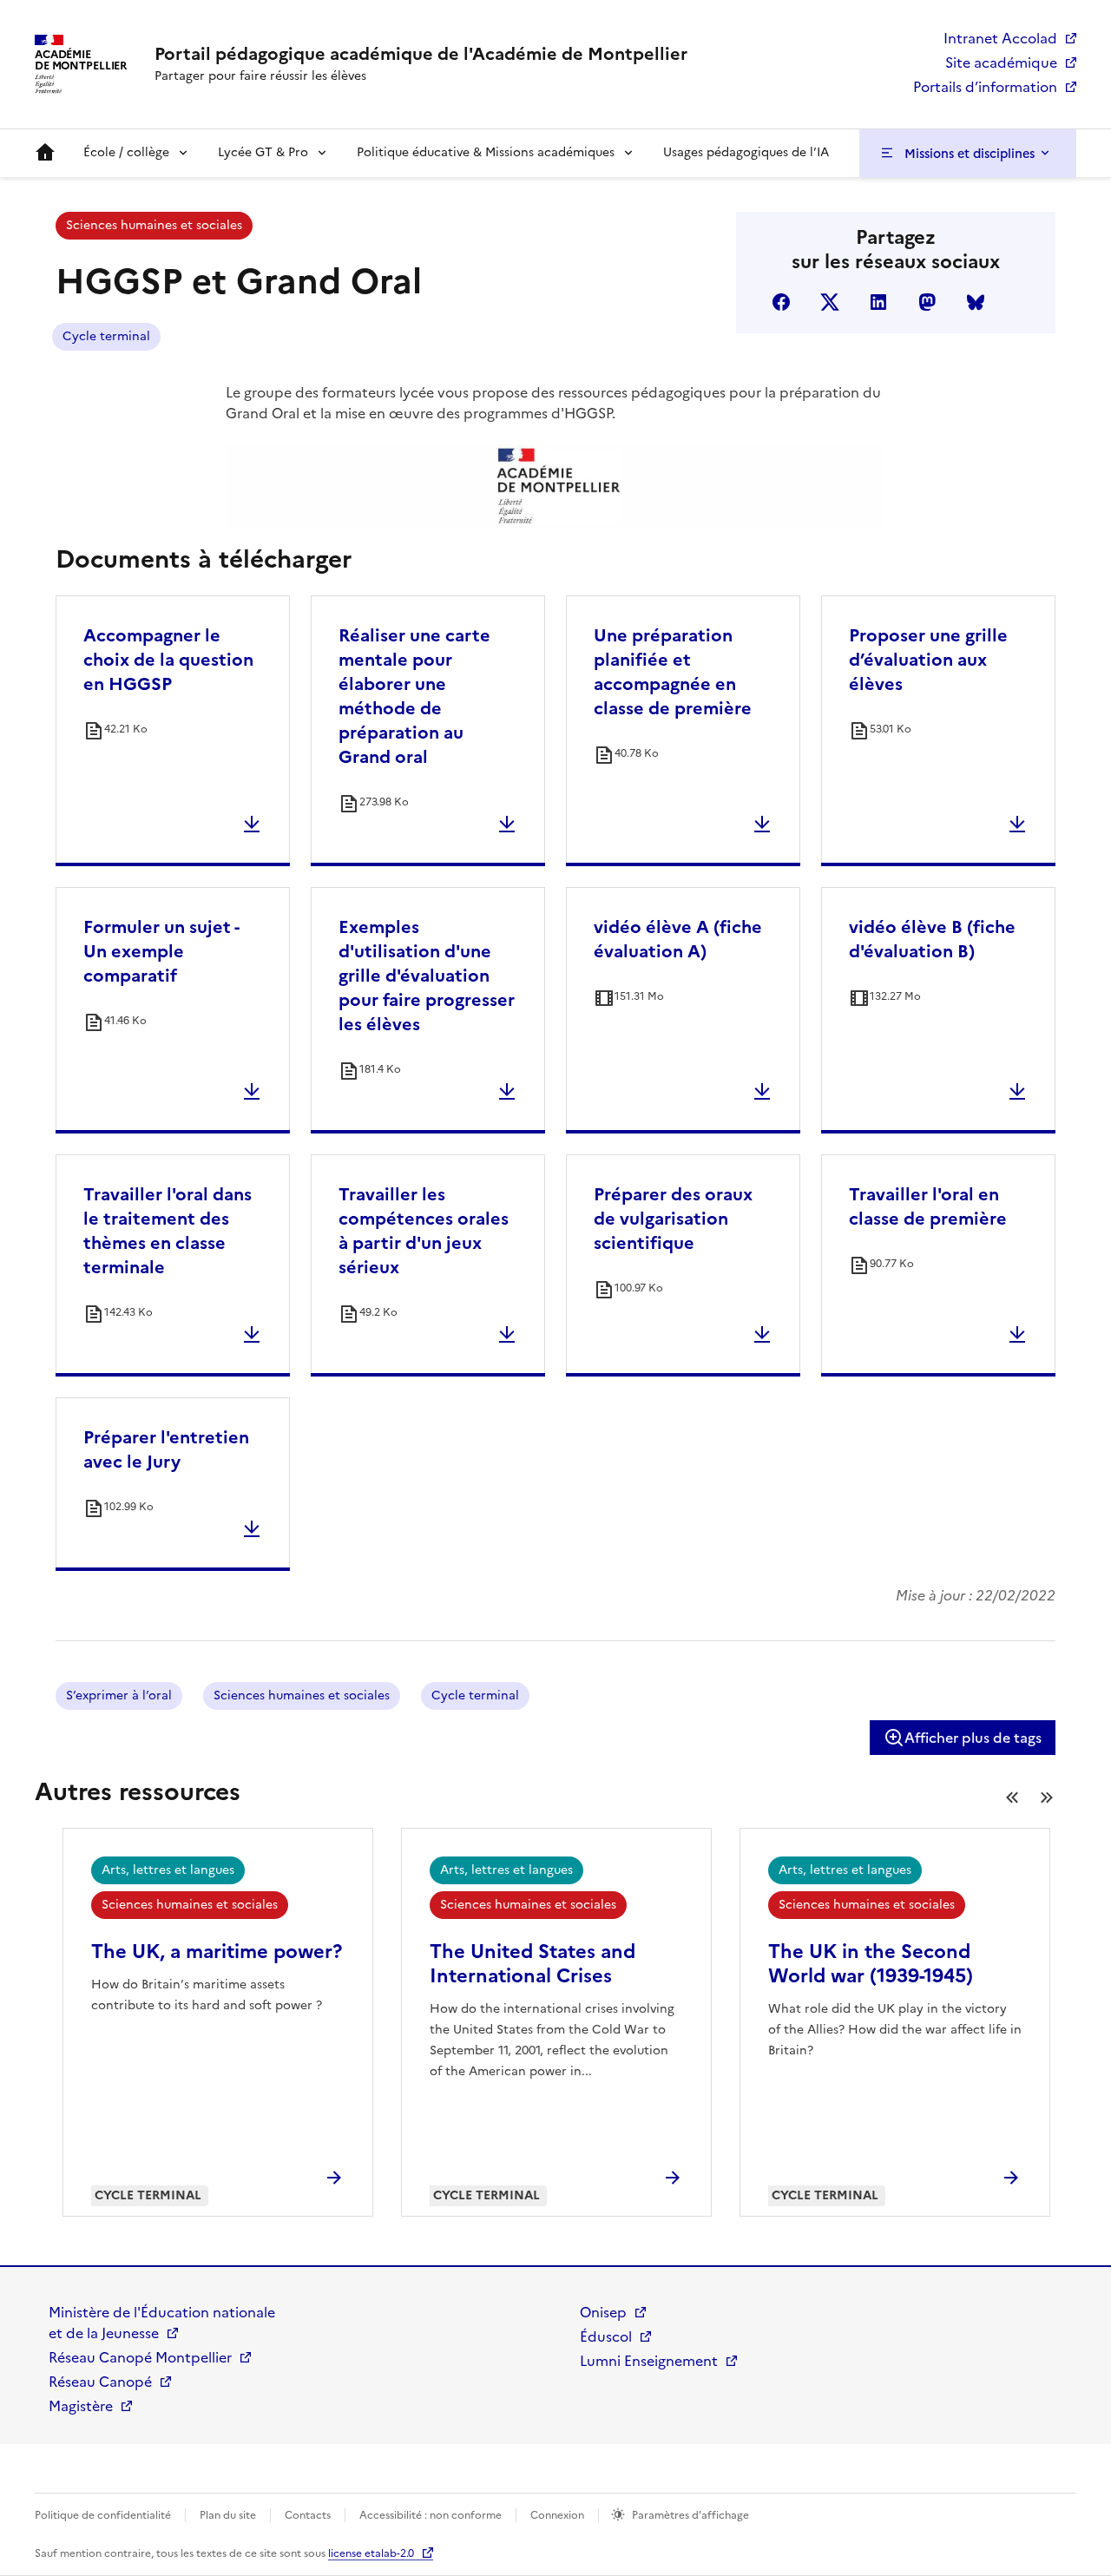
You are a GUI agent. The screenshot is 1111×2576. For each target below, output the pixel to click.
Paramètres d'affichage (690, 2515)
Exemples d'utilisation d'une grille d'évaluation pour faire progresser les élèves (427, 976)
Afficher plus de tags (973, 1738)
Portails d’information (985, 87)
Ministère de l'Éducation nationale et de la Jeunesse (162, 2323)
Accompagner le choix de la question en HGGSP (168, 660)
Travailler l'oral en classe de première (928, 1206)
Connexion (557, 2515)
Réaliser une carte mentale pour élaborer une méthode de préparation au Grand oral (414, 696)
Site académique (1001, 62)
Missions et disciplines (970, 154)
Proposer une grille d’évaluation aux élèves (928, 660)
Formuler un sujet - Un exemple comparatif (161, 951)
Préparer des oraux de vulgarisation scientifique (673, 1219)
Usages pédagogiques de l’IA (746, 152)
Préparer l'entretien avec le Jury (166, 1449)
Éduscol (606, 2336)
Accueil (45, 153)
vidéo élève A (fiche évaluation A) (678, 939)
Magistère (81, 2406)
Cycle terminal (106, 336)
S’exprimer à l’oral (119, 1695)
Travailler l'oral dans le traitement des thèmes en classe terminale (168, 1231)
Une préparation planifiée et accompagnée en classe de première (673, 672)
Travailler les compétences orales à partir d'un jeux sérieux (424, 1231)
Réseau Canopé (100, 2382)
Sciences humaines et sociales (154, 225)
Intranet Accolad (1000, 38)
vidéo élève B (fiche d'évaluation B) (932, 939)
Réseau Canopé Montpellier (140, 2357)
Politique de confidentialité (103, 2515)
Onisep (603, 2312)
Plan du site (228, 2515)
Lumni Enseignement (649, 2361)
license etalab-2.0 (371, 2553)
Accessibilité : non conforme (431, 2515)
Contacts (308, 2515)
